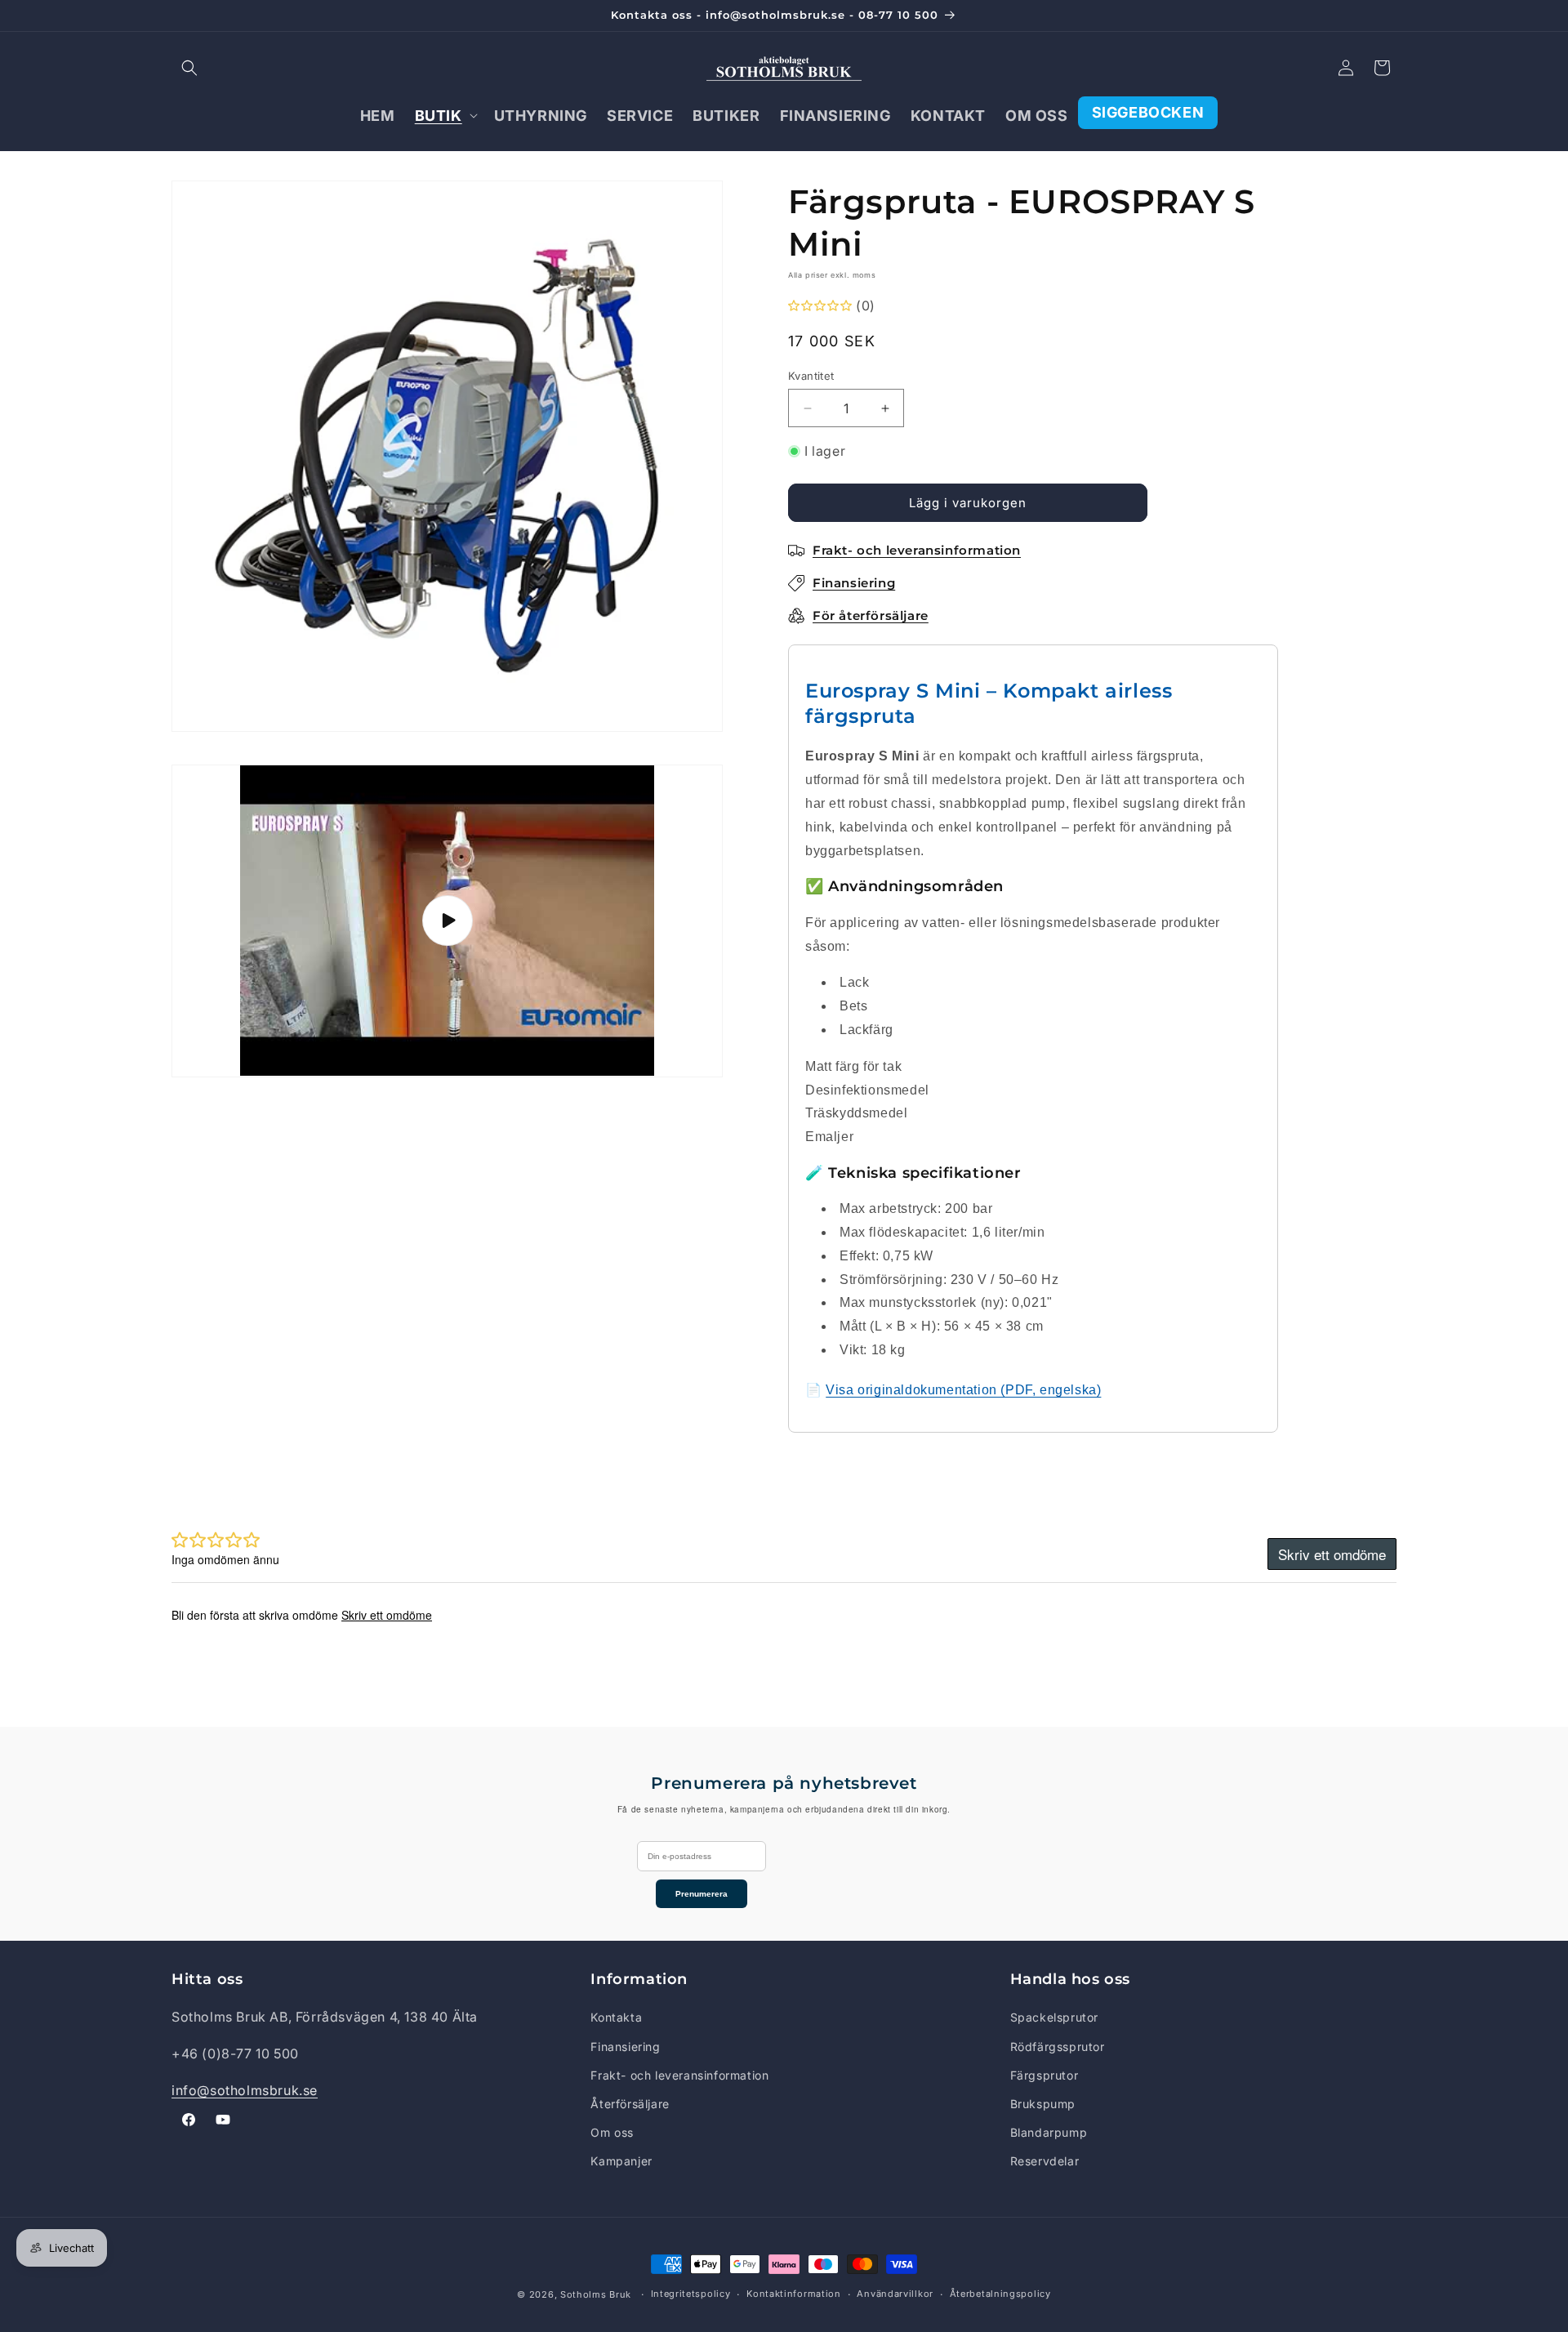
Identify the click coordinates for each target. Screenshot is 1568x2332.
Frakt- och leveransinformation (679, 2075)
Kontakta (616, 2017)
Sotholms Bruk (597, 2294)
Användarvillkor (895, 2294)
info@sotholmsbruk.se (245, 2090)
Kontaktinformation (794, 2294)
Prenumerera (702, 1894)
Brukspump (1043, 2104)
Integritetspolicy (691, 2294)
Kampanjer (621, 2161)
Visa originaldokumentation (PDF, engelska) (963, 1390)
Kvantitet (811, 376)
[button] (189, 68)
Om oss (612, 2132)
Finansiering (625, 2047)
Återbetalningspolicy (1000, 2294)
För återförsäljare (871, 615)
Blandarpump (1049, 2132)
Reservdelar (1045, 2161)
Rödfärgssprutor (1058, 2047)
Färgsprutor (1045, 2075)
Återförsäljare (630, 2104)
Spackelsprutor (1054, 2017)
